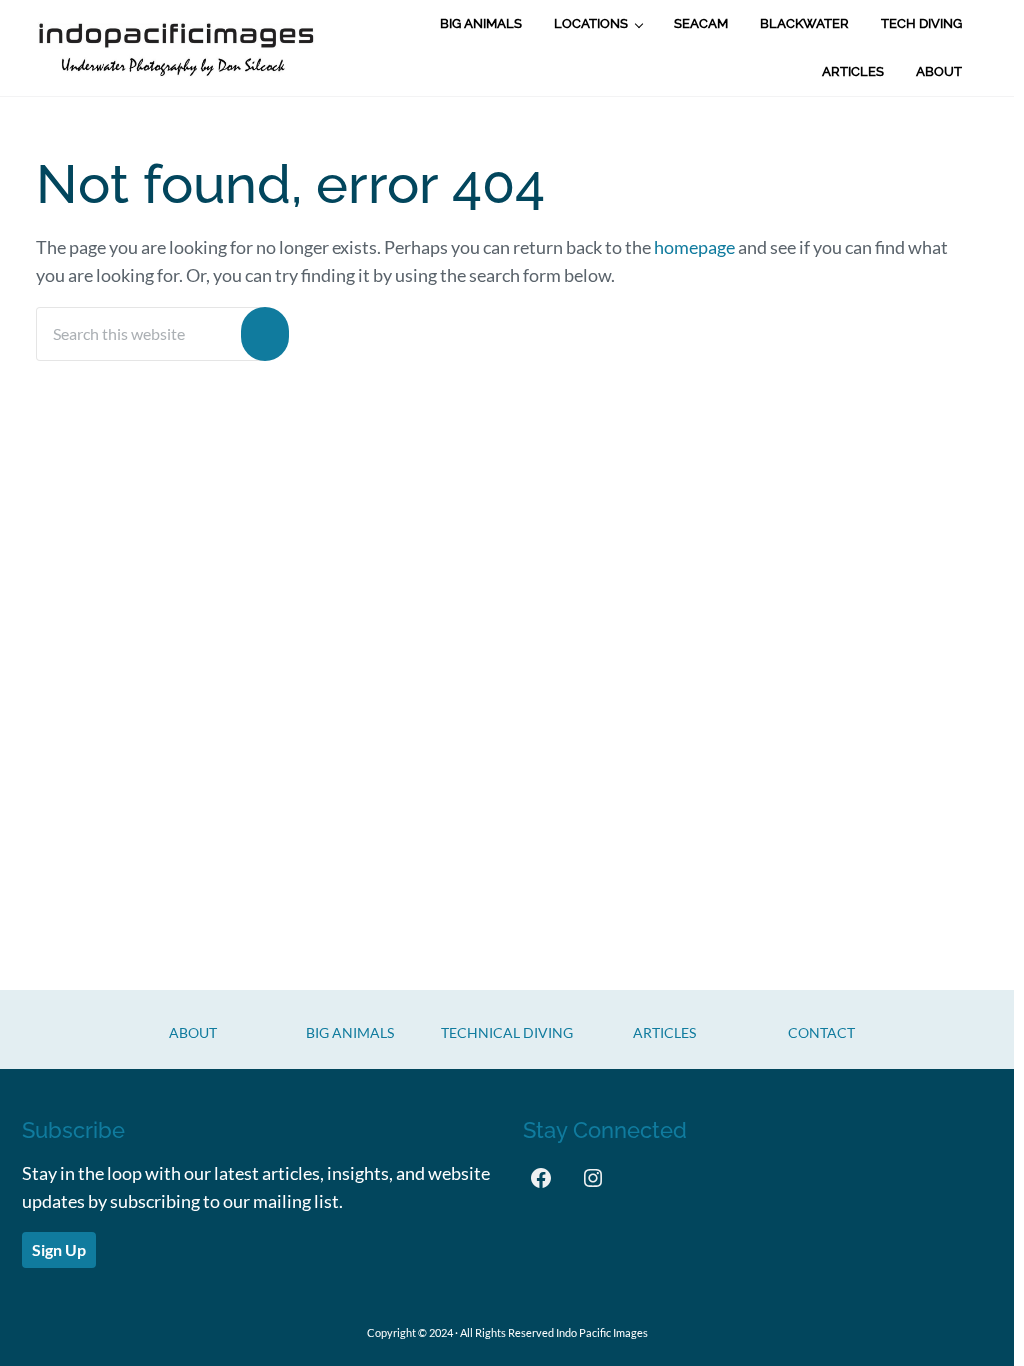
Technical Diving (507, 1032)
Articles (664, 1032)
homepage (694, 247)
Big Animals (350, 1032)
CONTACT (821, 1032)
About (193, 1032)
